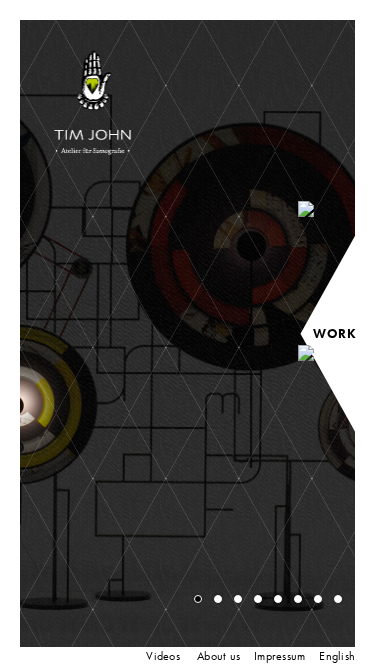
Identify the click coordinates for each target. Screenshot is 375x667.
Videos (163, 656)
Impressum (279, 656)
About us (218, 656)
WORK (334, 333)
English (337, 656)
